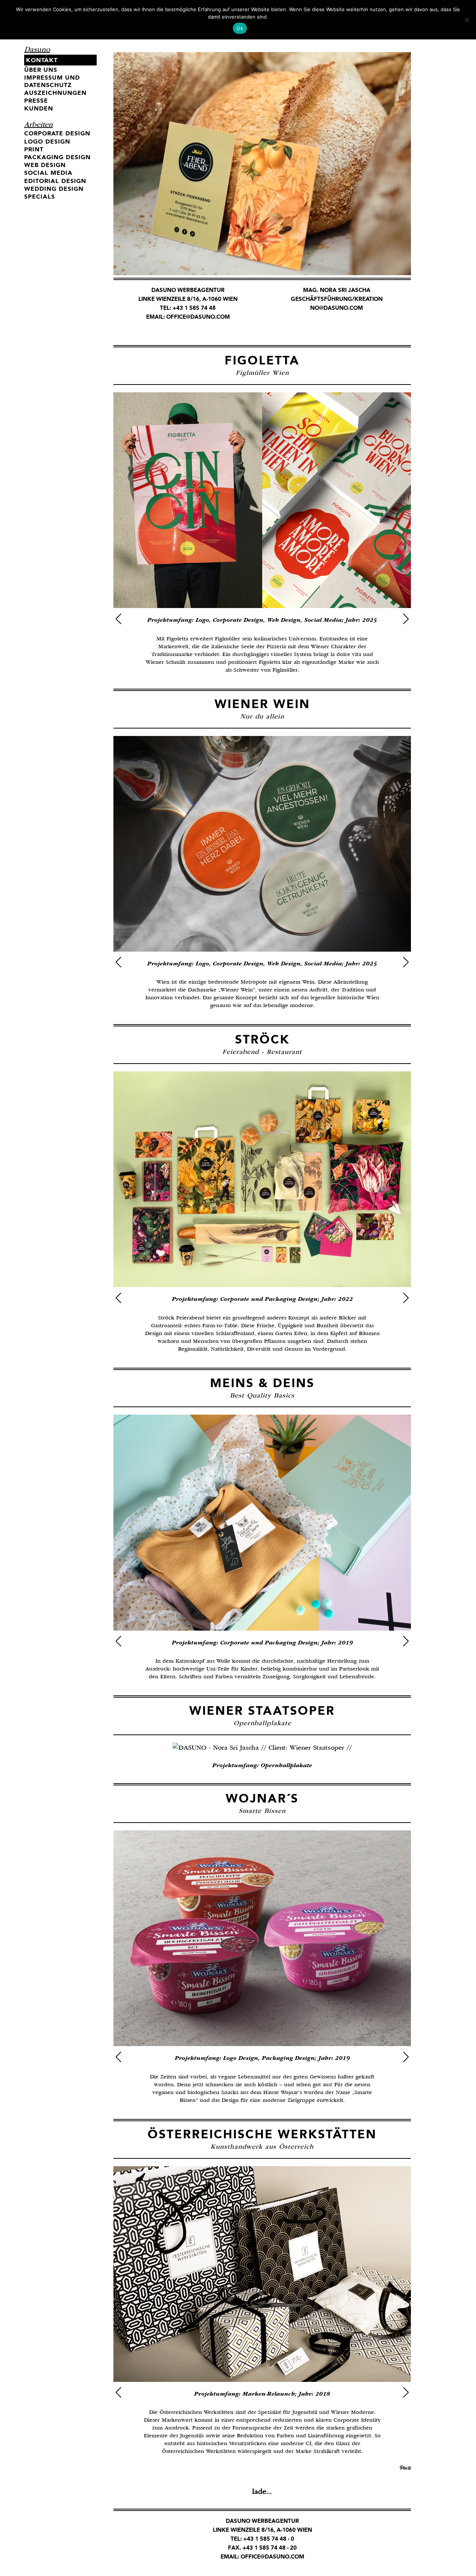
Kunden (39, 108)
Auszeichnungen (55, 93)
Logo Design (47, 141)
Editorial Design (55, 181)
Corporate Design (57, 133)
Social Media (48, 173)
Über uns (41, 70)
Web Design (45, 165)
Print (34, 149)
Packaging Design (57, 157)
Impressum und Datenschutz (52, 81)
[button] (118, 619)
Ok (240, 28)
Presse (36, 101)
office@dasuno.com (198, 317)
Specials (40, 197)
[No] (467, 20)
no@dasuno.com (337, 308)
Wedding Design (54, 189)
